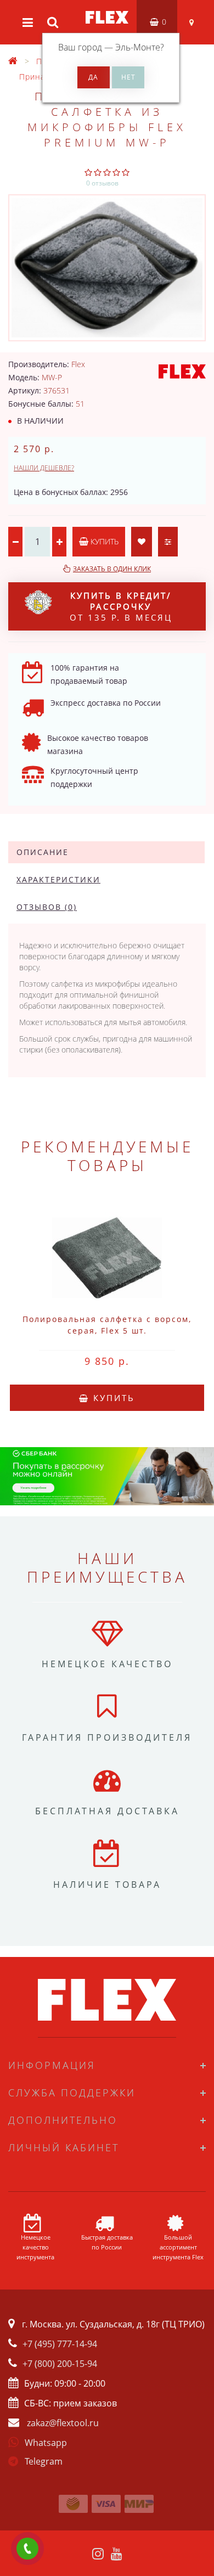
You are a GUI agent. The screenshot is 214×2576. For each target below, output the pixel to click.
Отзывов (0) (47, 907)
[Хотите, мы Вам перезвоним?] (27, 2549)
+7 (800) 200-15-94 (60, 2364)
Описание (43, 852)
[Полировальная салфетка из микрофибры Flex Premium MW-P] (107, 268)
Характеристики (58, 879)
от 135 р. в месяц (121, 606)
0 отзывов (102, 183)
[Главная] (13, 61)
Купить (103, 541)
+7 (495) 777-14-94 (60, 2344)
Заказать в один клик (112, 569)
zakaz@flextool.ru (63, 2423)
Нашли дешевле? (44, 468)
